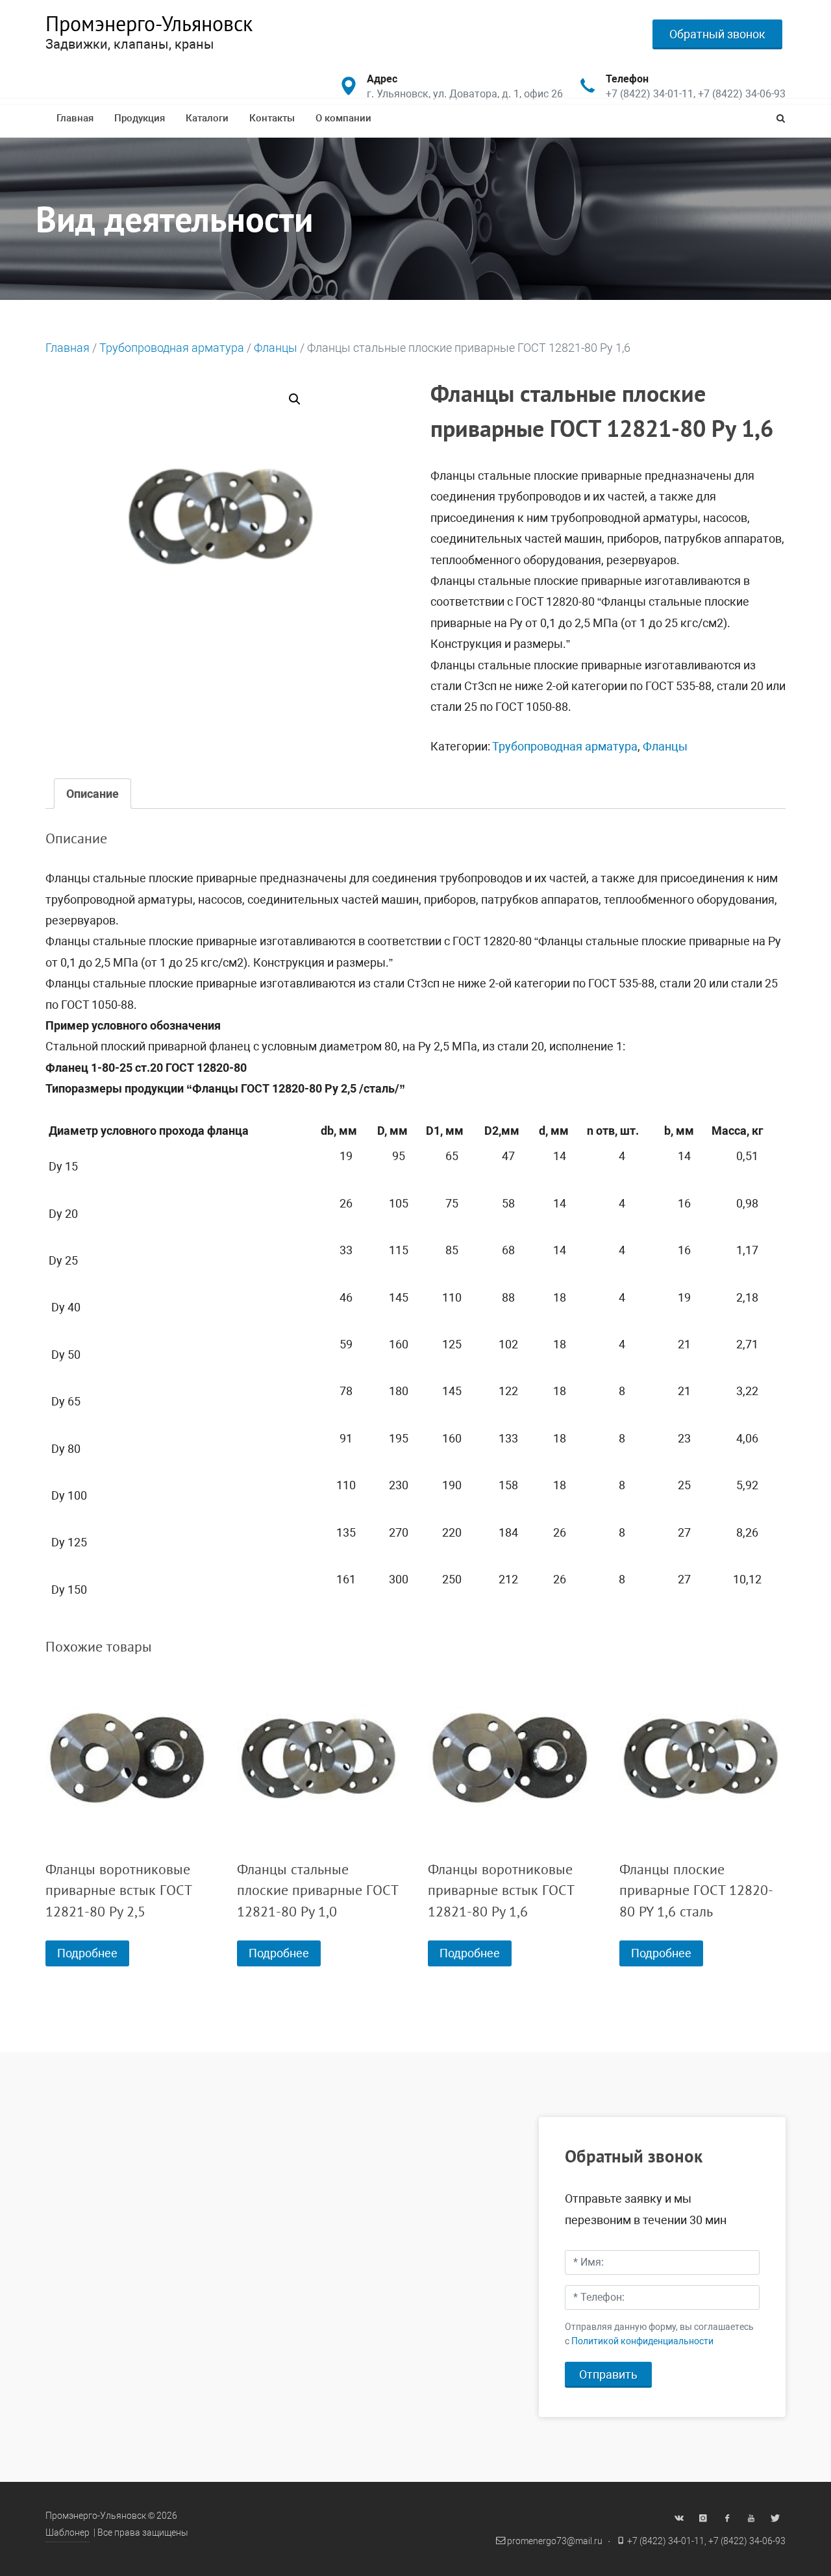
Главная (75, 118)
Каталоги (207, 118)
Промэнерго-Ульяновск (149, 23)
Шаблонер (68, 2533)
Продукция (140, 118)
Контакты (272, 118)
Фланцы (276, 348)
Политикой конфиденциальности (642, 2341)
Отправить (608, 2374)
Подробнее (87, 1953)
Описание (93, 794)
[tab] (93, 794)
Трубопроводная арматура (172, 348)
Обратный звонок (717, 34)
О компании (343, 118)
